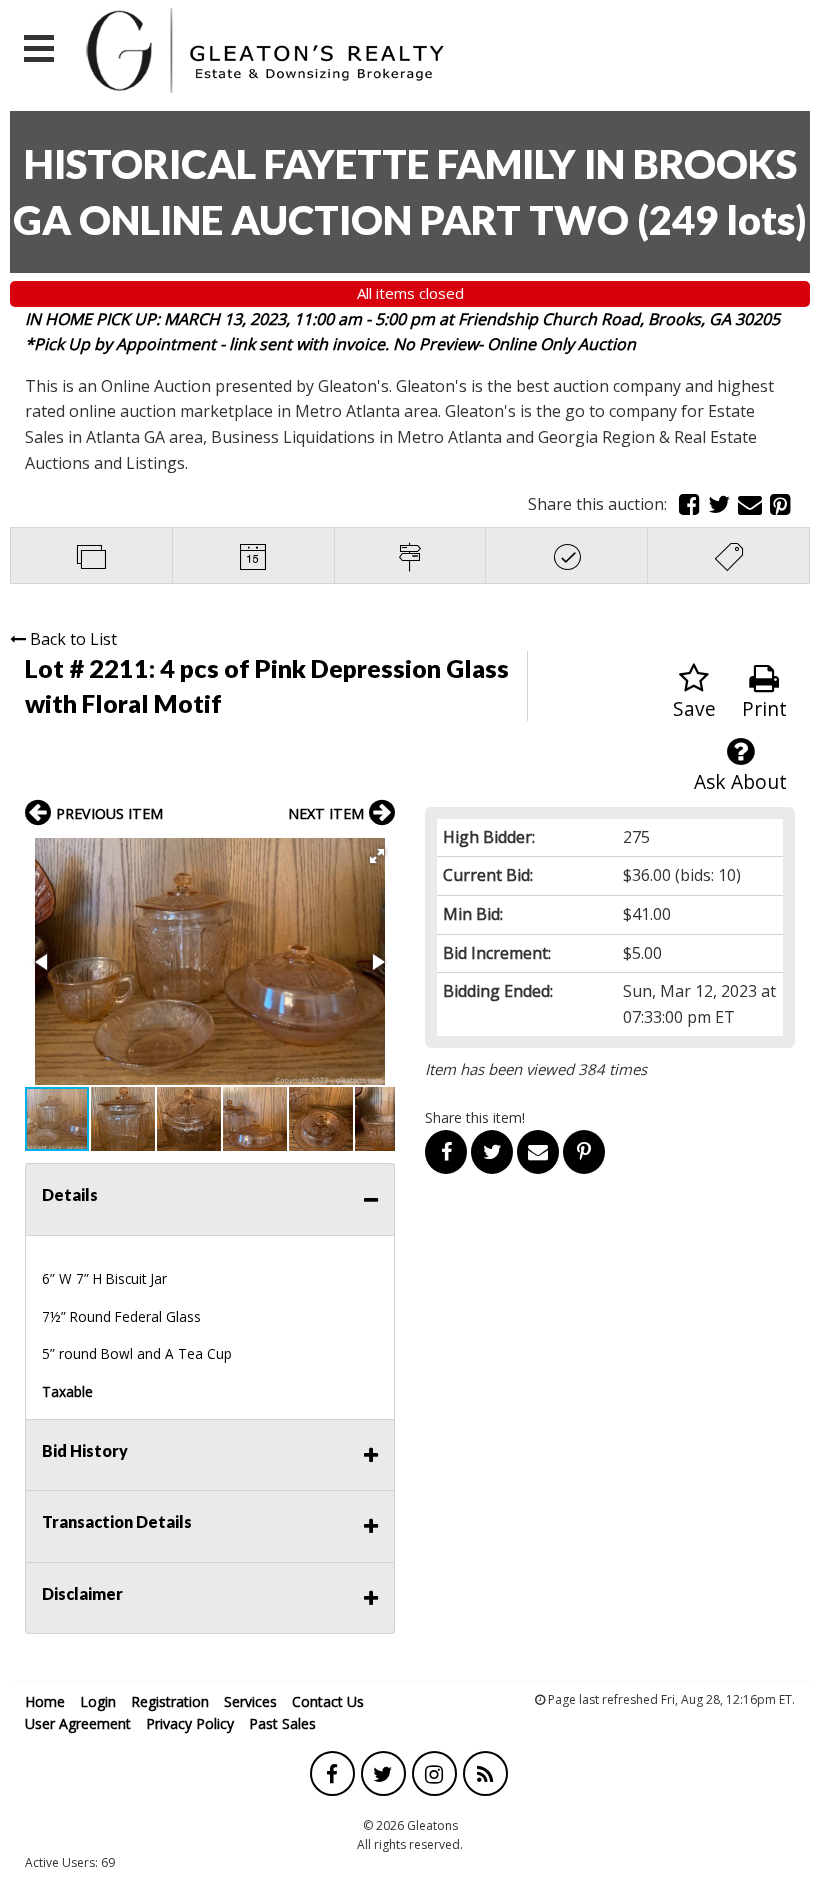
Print (764, 708)
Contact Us (328, 1701)
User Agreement (78, 1723)
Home (45, 1701)
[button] (377, 856)
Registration (170, 1701)
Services (250, 1701)
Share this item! (475, 1117)
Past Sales (282, 1723)
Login (98, 1701)
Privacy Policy (190, 1723)
